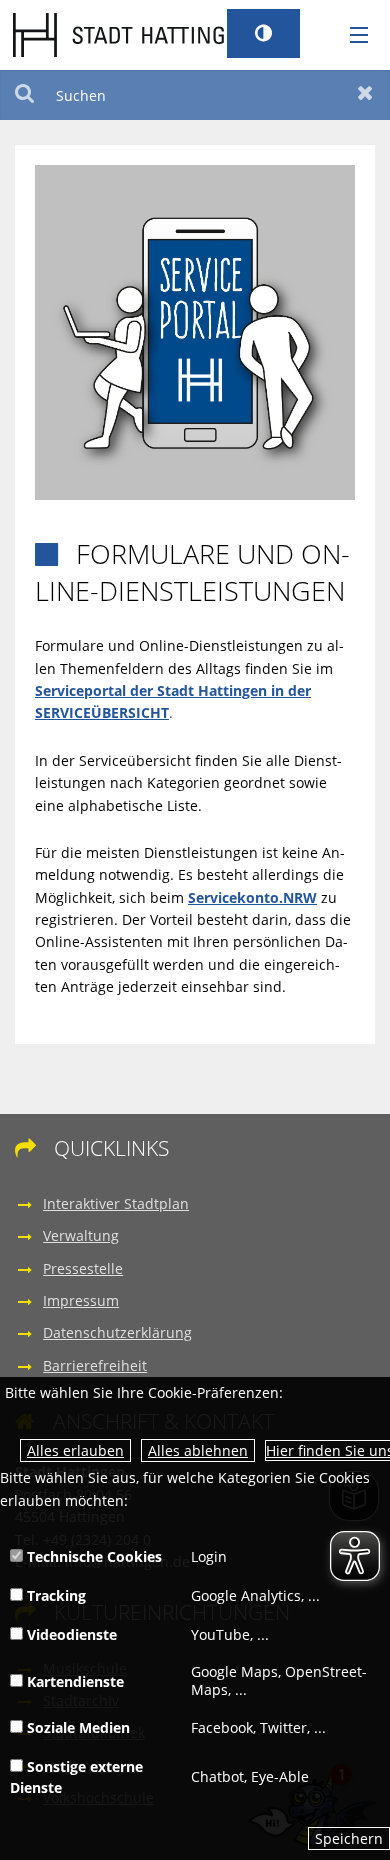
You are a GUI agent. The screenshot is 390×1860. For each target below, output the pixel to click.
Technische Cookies (92, 1556)
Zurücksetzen (365, 95)
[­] (352, 36)
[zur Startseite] (132, 33)
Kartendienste (73, 1681)
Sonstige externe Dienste (76, 1777)
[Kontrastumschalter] (263, 33)
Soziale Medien (76, 1727)
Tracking (54, 1595)
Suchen (24, 95)
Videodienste (70, 1634)
